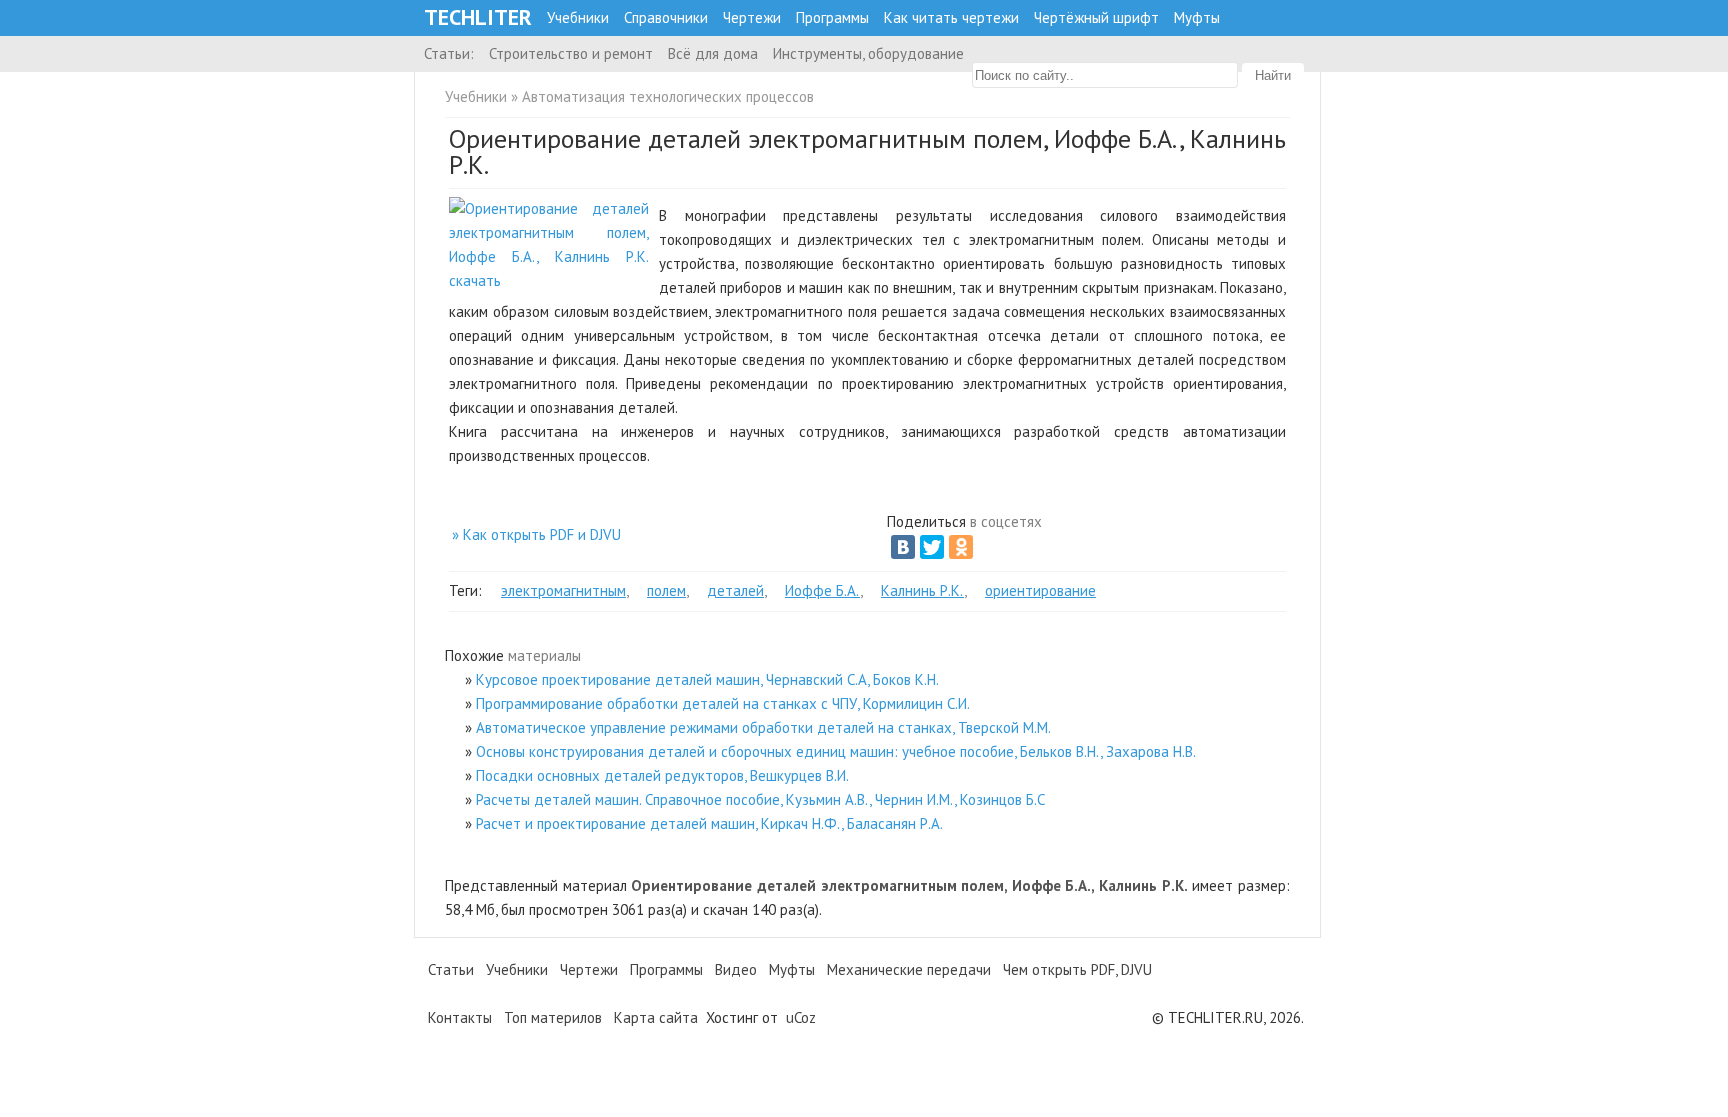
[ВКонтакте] (903, 547)
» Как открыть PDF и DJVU (536, 534)
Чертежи (752, 17)
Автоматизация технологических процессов (668, 96)
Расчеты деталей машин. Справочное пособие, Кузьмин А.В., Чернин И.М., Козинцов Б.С (760, 799)
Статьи (451, 969)
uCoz (801, 1017)
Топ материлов (553, 1017)
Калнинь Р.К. (922, 590)
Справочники (666, 17)
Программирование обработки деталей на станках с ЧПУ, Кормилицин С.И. (723, 703)
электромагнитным (563, 590)
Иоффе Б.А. (822, 590)
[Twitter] (932, 547)
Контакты (460, 1017)
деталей (735, 590)
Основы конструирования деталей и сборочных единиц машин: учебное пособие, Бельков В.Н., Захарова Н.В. (836, 751)
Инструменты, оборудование (868, 53)
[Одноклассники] (961, 547)
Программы (832, 17)
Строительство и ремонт (571, 53)
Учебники (578, 17)
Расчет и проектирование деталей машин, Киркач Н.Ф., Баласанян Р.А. (709, 823)
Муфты (1197, 17)
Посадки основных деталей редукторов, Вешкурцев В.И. (662, 775)
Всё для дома (713, 53)
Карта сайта (656, 1017)
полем (666, 590)
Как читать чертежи (951, 17)
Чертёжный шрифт (1096, 17)
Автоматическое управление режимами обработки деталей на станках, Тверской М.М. (763, 727)
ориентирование (1040, 590)
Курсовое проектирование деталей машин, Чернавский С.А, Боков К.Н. (707, 679)
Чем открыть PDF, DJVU (1077, 969)
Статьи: (449, 53)
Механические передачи (909, 969)
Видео (736, 969)
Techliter (478, 17)
